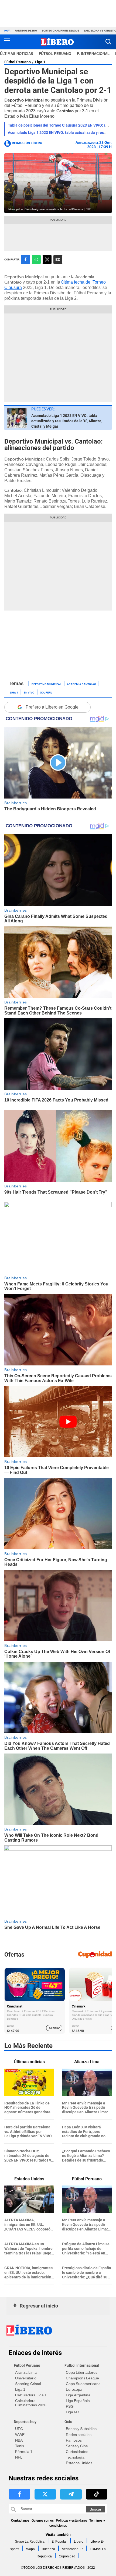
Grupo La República (30, 2542)
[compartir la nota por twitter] (47, 259)
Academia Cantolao (81, 684)
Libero (79, 2542)
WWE (20, 2435)
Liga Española (78, 2401)
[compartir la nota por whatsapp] (36, 259)
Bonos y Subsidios (81, 2429)
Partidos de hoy (26, 31)
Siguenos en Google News (58, 259)
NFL (19, 2457)
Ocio (68, 2422)
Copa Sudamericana (83, 2384)
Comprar (54, 2028)
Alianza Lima (26, 2372)
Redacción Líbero (27, 143)
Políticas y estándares (71, 2521)
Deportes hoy (25, 2422)
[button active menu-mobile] (7, 42)
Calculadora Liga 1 (31, 2395)
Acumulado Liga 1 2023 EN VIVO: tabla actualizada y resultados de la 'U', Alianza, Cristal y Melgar (67, 421)
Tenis (20, 2446)
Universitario (26, 2378)
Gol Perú (46, 692)
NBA (19, 2440)
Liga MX (73, 2412)
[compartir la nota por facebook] (25, 259)
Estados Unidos (79, 2463)
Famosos (74, 2440)
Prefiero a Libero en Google (52, 707)
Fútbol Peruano (55, 54)
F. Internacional (93, 54)
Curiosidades (77, 2452)
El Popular (59, 2542)
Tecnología (75, 2457)
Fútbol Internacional (82, 2365)
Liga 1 (40, 62)
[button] (108, 42)
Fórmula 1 (24, 2452)
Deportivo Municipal (46, 684)
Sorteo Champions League (61, 31)
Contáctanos (20, 2521)
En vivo (29, 692)
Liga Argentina (78, 2395)
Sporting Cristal (28, 2384)
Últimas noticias (17, 54)
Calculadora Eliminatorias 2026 (31, 2403)
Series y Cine (77, 2446)
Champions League (82, 2378)
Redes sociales (79, 2435)
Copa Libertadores (82, 2372)
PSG (70, 2406)
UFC (19, 2429)
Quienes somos (43, 2521)
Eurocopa (74, 2389)
